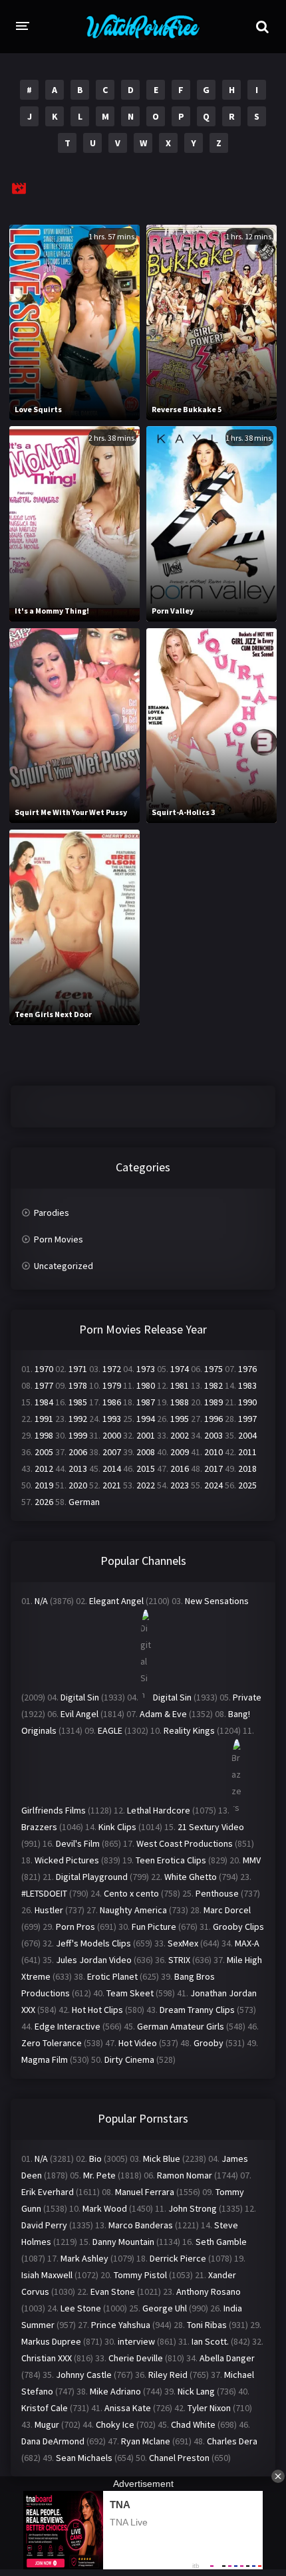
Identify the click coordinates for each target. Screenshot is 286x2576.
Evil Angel (79, 1714)
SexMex (183, 1943)
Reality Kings (189, 1730)
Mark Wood (105, 2208)
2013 (78, 1468)
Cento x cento (131, 1893)
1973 (146, 1369)
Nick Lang (196, 2391)
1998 (44, 1435)
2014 (112, 1468)
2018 (247, 1468)
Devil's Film (78, 1843)
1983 (247, 1385)
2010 (214, 1452)
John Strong (193, 2208)
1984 (44, 1402)
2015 (146, 1468)
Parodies (52, 1213)
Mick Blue (162, 2159)
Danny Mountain (123, 2242)
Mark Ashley (84, 2258)
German (84, 1502)
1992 (78, 1419)
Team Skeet (130, 1993)
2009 (180, 1452)
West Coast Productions (185, 1843)
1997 (247, 1419)
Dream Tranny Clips (197, 2010)
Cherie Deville (136, 2358)
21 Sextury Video (211, 1827)
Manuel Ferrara (145, 2192)
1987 (146, 1402)
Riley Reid (168, 2375)
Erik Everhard (48, 2192)
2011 (247, 1452)
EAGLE (110, 1730)
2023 (180, 1485)
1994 (146, 1419)
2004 (247, 1435)
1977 (44, 1385)
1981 (180, 1385)
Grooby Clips (238, 1927)
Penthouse (217, 1893)
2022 (146, 1485)
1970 (44, 1369)
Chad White (193, 2424)
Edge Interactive (68, 2026)
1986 (112, 1402)
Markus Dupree (51, 2341)
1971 (78, 1369)
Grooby (209, 2043)
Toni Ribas (207, 2325)
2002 (180, 1435)
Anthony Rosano (209, 2291)
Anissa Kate (128, 2408)
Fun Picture (154, 1927)
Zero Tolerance (52, 2043)
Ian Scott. (210, 2341)
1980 (146, 1385)
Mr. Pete (99, 2175)
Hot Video (138, 2043)
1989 (214, 1402)
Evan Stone (113, 2291)
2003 (214, 1435)
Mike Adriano (115, 2391)
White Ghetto (191, 1877)
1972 (112, 1369)
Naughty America (133, 1910)
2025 (247, 1485)
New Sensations (217, 1601)
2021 (112, 1485)
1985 (78, 1402)
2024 (214, 1485)
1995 (180, 1419)
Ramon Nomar (185, 2175)
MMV (252, 1860)
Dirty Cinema (129, 2059)
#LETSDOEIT (44, 1893)
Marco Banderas (141, 2225)
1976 (247, 1369)
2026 (44, 1502)
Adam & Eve (163, 1714)
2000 (112, 1435)
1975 (214, 1369)
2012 (44, 1468)
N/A (41, 1601)
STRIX (179, 1960)
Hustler (49, 1910)
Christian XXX (47, 2358)
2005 (44, 1452)
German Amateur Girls (181, 2026)
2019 (44, 1485)
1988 (180, 1402)
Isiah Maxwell (47, 2275)
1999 (78, 1435)
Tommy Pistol (140, 2275)
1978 (78, 1385)
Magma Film (45, 2059)
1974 (180, 1369)
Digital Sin (80, 1697)
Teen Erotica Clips (171, 1860)
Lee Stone (81, 2308)
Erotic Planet (112, 1976)
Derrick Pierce (178, 2258)
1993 (112, 1419)
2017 (214, 1468)
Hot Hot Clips (97, 2010)
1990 (247, 1402)
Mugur (47, 2424)
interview (136, 2341)
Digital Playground (92, 1877)
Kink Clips (117, 1827)
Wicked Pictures (67, 1860)
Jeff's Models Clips (93, 1943)
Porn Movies (59, 1239)
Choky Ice (115, 2424)
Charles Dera (232, 2441)
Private (247, 1697)
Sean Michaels (84, 2458)
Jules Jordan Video (94, 1960)
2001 (146, 1435)
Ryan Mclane (146, 2441)
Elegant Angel (116, 1601)
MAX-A (247, 1943)
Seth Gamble (221, 2242)
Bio (95, 2159)
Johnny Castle (84, 2375)
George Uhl (165, 2308)
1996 (214, 1419)
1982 (214, 1385)
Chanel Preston (179, 2458)
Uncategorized (64, 1266)
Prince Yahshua (121, 2325)
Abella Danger (227, 2358)
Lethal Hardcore (159, 1810)
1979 (112, 1385)
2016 (180, 1468)
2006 (78, 1452)
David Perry (44, 2225)
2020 (78, 1485)
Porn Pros (75, 1927)
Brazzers (39, 1827)
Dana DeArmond (53, 2441)
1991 (44, 1419)
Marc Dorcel (227, 1910)
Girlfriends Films (54, 1810)
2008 (146, 1452)
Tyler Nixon (209, 2408)
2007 (112, 1452)
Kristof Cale (45, 2408)
